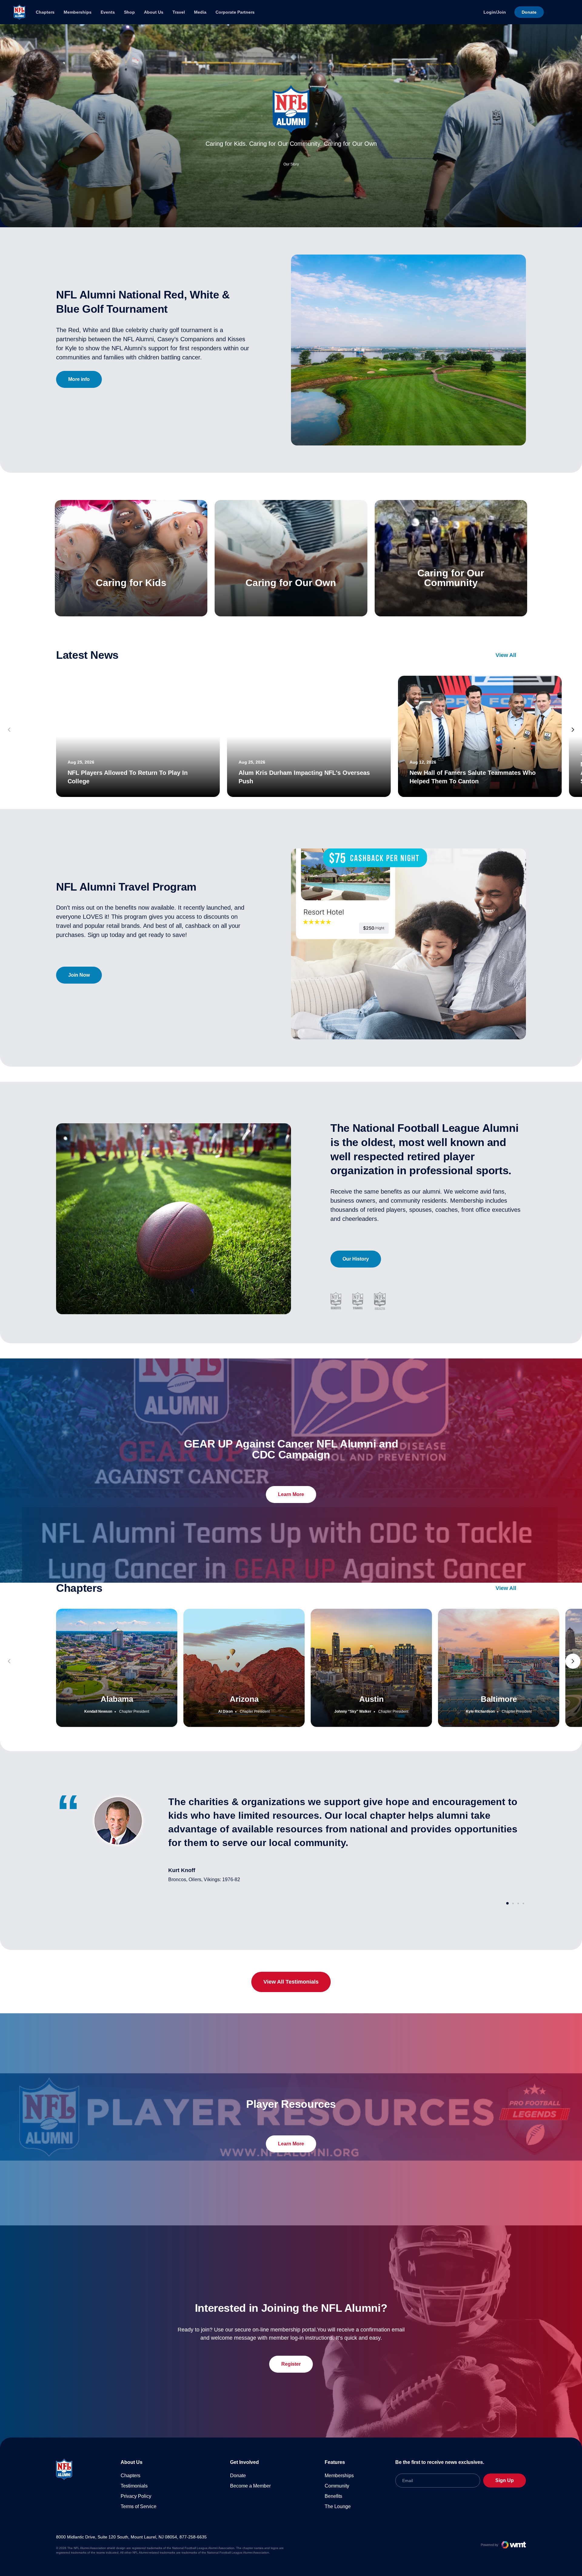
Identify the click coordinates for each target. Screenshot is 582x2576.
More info (79, 379)
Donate (238, 2476)
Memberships (78, 12)
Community (337, 2486)
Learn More (291, 1494)
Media (200, 12)
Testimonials (134, 2486)
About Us (154, 12)
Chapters (45, 12)
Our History (356, 1259)
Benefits (333, 2496)
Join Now (79, 975)
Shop (129, 12)
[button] (573, 730)
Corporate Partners (235, 12)
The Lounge (338, 2506)
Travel (179, 12)
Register (291, 2364)
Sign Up (505, 2480)
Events (108, 12)
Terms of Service (139, 2506)
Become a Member (250, 2486)
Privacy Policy (136, 2496)
